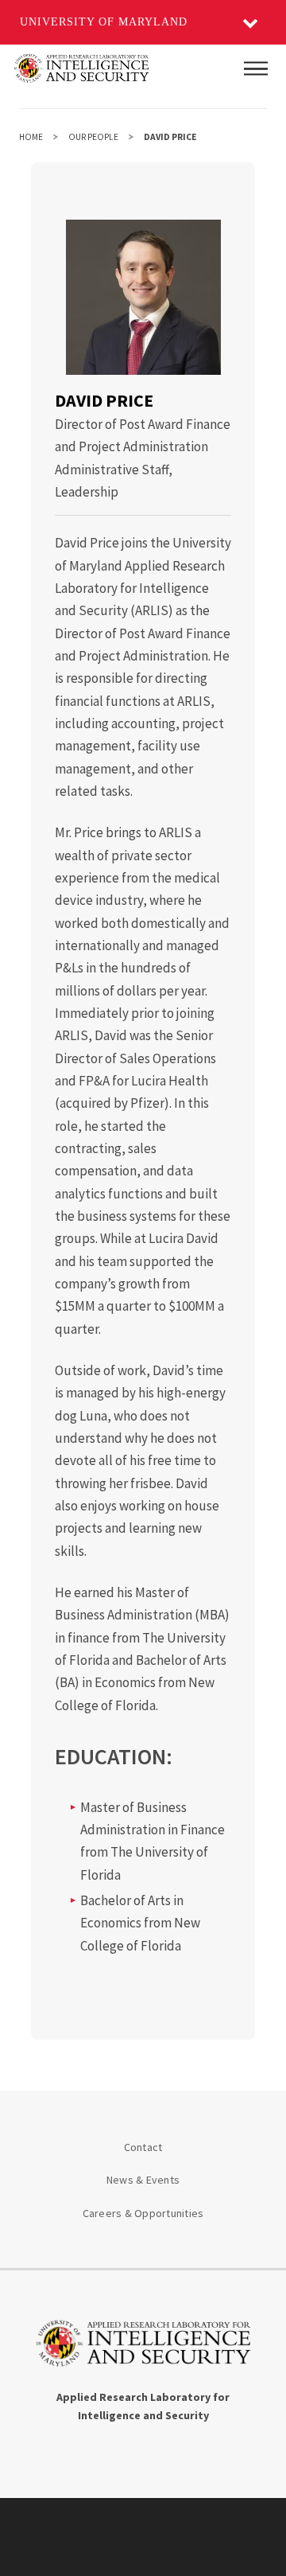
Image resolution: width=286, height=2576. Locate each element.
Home (31, 137)
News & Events (143, 2180)
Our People (93, 137)
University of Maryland (104, 22)
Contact (143, 2147)
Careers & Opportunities (143, 2213)
